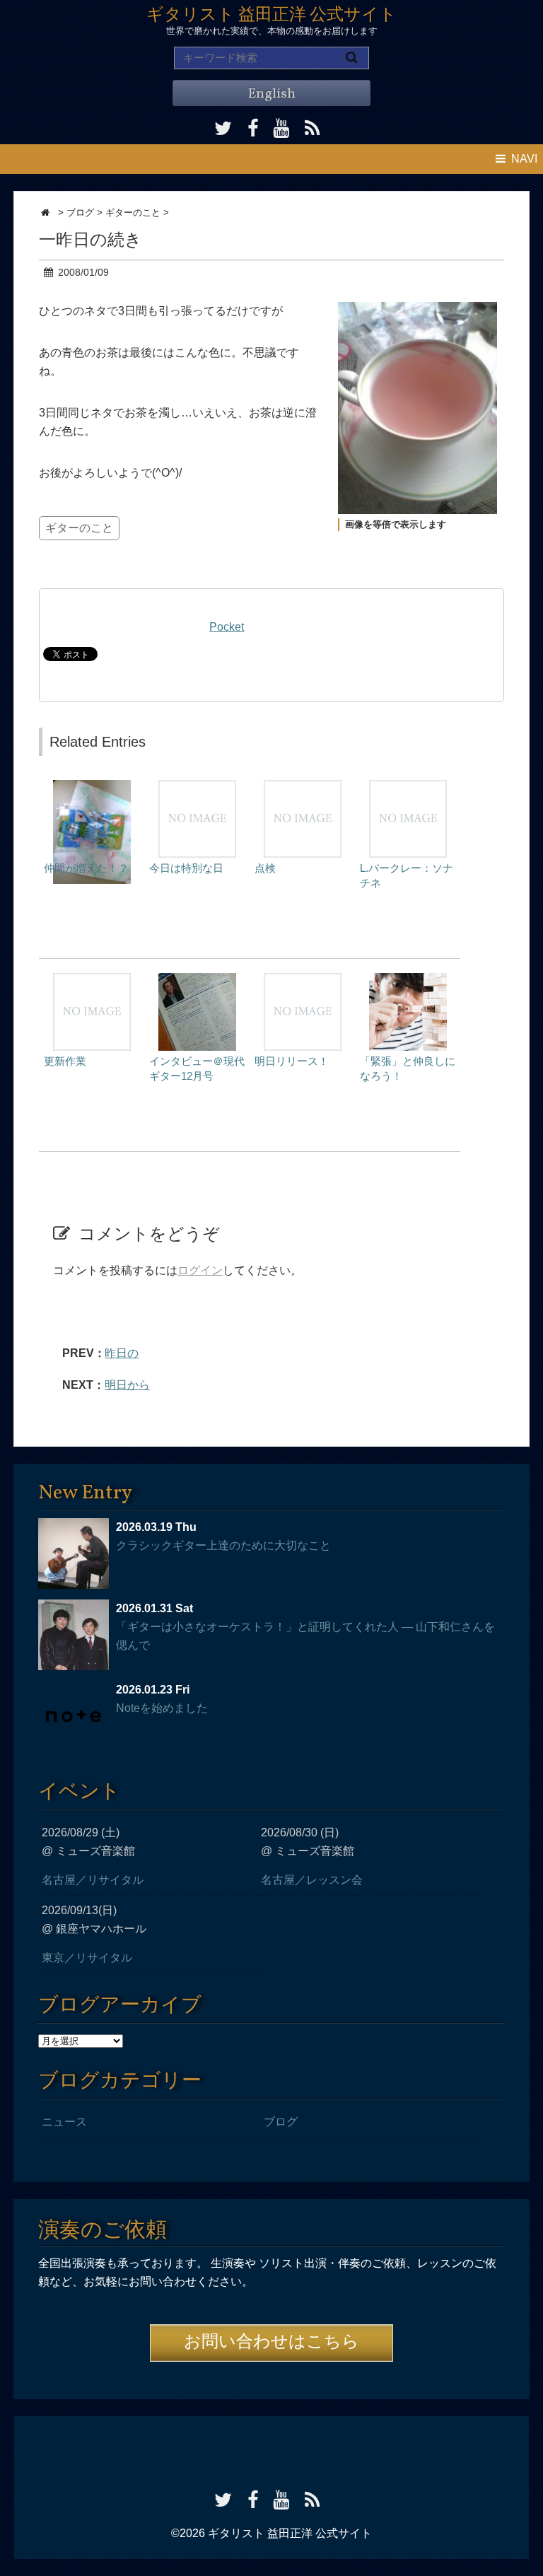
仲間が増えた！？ (86, 868)
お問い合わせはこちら (271, 2343)
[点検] (303, 787)
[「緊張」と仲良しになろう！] (408, 980)
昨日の (122, 1353)
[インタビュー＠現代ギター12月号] (197, 980)
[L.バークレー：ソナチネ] (408, 787)
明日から (127, 1385)
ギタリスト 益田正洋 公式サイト (271, 16)
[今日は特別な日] (197, 787)
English (271, 94)
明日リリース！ (292, 1061)
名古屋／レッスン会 (312, 1880)
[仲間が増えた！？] (92, 787)
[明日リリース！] (303, 980)
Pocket (227, 627)
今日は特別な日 (186, 868)
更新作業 (65, 1061)
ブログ (281, 2122)
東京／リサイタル (87, 1958)
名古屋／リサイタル (93, 1880)
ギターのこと (79, 528)
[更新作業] (92, 980)
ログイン (200, 1270)
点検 (265, 868)
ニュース (64, 2122)
